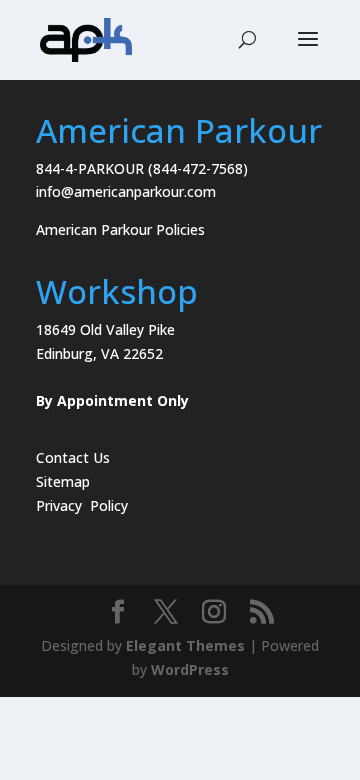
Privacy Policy (82, 505)
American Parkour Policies (120, 229)
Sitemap (63, 481)
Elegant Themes (185, 645)
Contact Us (73, 457)
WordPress (190, 669)
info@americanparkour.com (126, 191)
